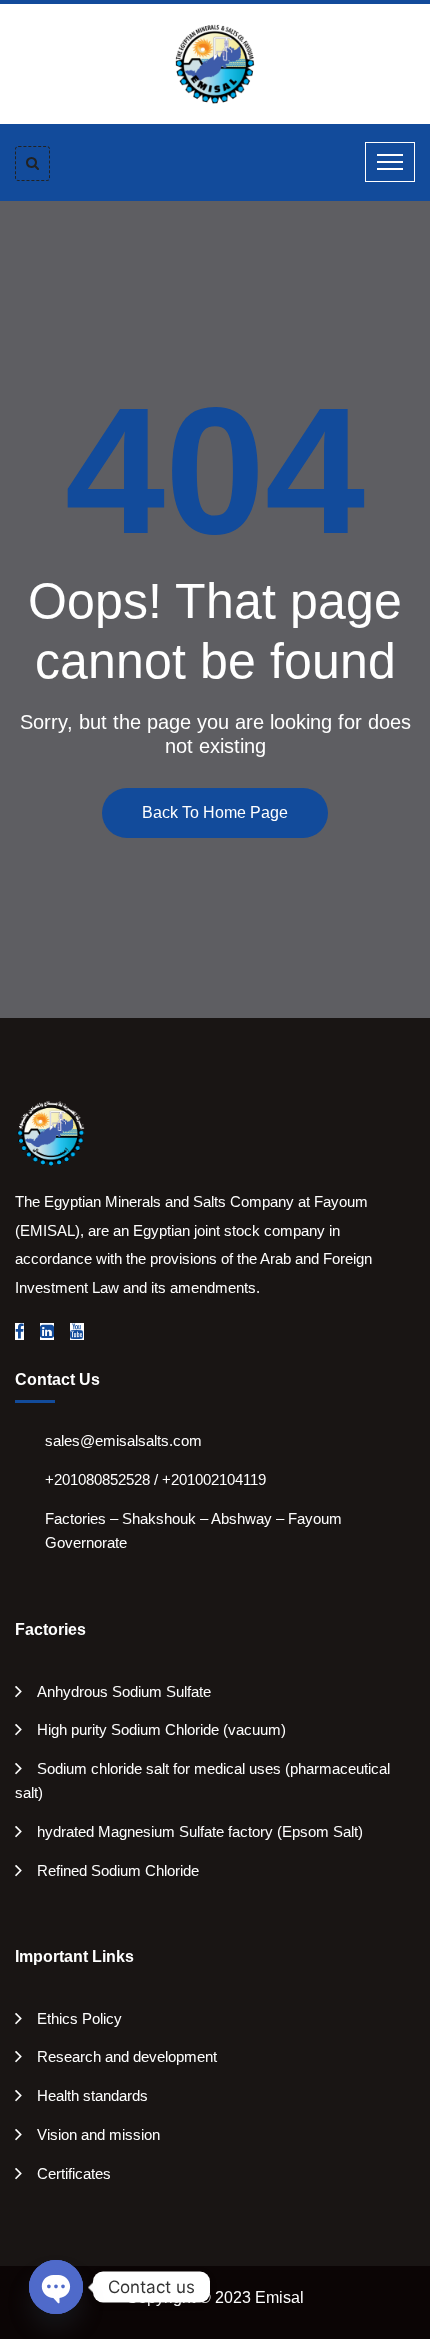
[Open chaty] (56, 2287)
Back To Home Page (215, 812)
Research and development (127, 2056)
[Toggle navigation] (390, 162)
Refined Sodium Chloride (118, 1870)
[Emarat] (50, 1132)
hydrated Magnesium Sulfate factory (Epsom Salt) (200, 1831)
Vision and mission (98, 2134)
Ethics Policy (79, 2018)
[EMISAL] (215, 63)
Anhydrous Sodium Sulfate (124, 1691)
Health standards (92, 2095)
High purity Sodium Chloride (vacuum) (161, 1729)
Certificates (74, 2173)
